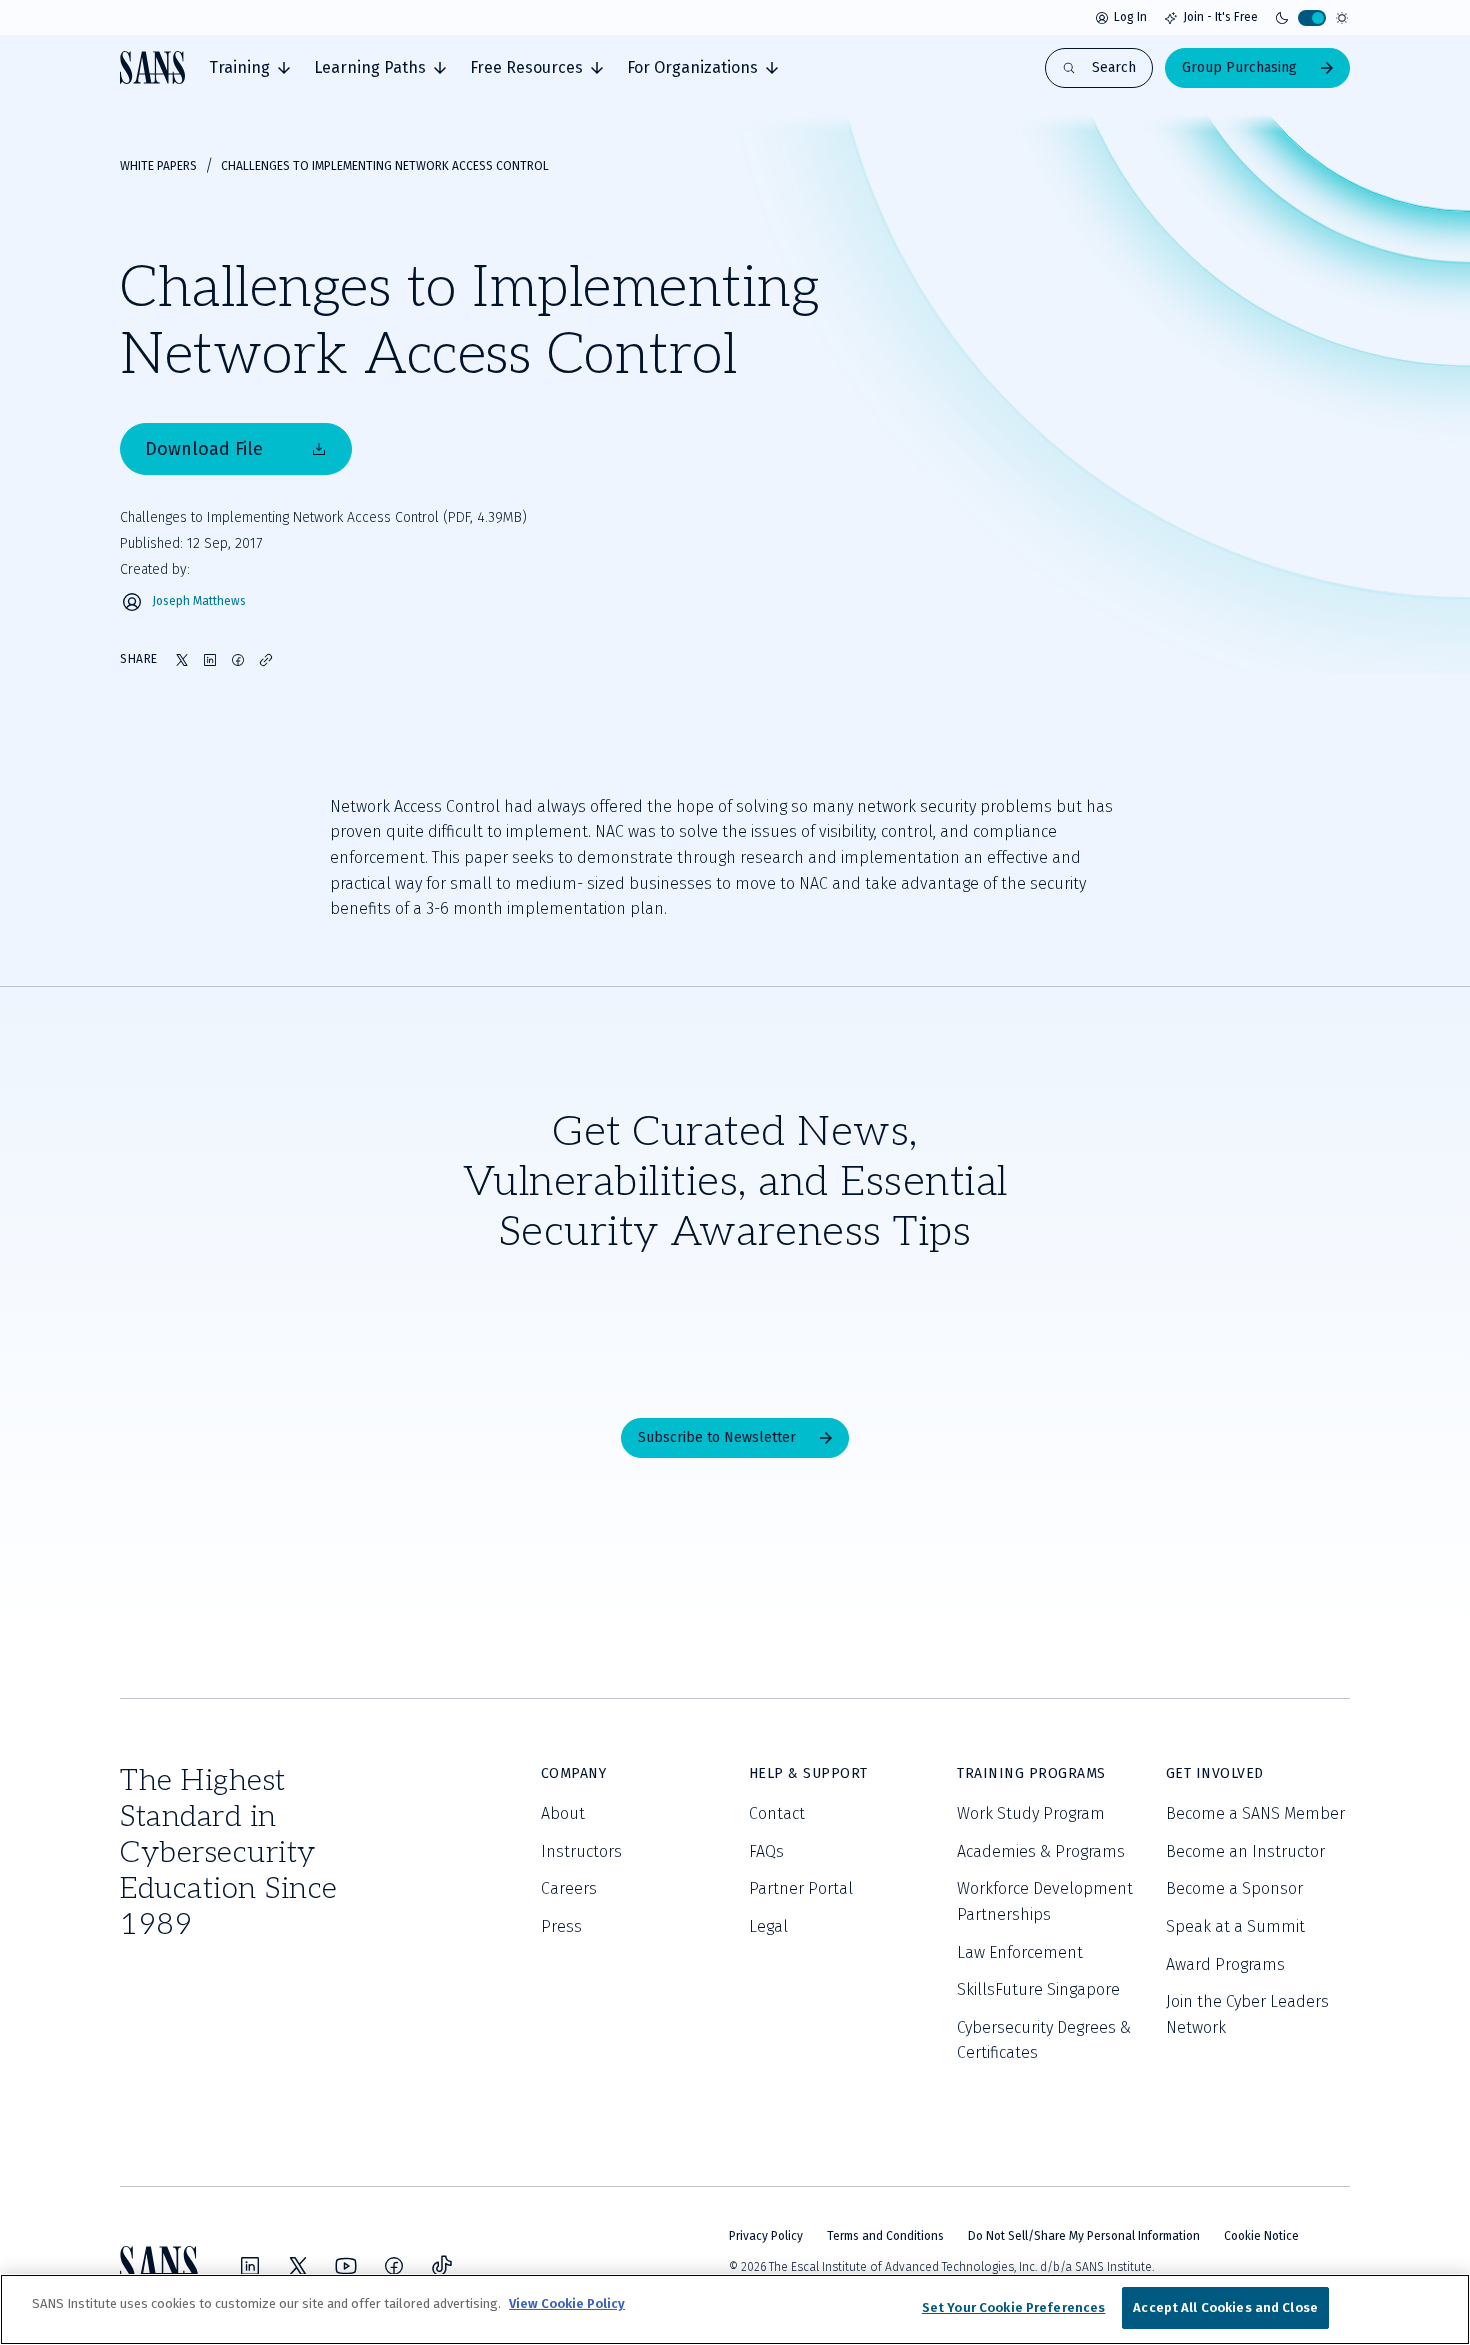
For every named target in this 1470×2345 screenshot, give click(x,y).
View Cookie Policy (567, 2303)
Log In (1130, 17)
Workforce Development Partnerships (1045, 1901)
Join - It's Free (1220, 17)
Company (574, 1773)
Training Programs (1031, 1773)
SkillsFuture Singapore (1038, 1989)
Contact (777, 1813)
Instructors (581, 1851)
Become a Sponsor (1234, 1888)
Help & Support (808, 1773)
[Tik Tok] (442, 2266)
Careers (569, 1888)
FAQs (766, 1851)
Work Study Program (1031, 1813)
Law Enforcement (1020, 1952)
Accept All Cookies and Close (1225, 2307)
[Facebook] (394, 2266)
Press (561, 1926)
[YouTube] (346, 2266)
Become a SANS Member (1255, 1813)
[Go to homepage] (152, 67)
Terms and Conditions (885, 2236)
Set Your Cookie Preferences (1014, 2307)
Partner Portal (801, 1888)
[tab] (249, 68)
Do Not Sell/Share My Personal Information (1084, 2236)
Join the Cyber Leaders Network (1247, 2014)
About (563, 1813)
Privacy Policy (766, 2236)
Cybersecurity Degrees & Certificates (1044, 2040)
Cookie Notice (1261, 2236)
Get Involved (1215, 1773)
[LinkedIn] (250, 2266)
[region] (735, 2309)
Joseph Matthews (199, 601)
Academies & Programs (1041, 1851)
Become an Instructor (1245, 1851)
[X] (298, 2266)
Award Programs (1225, 1964)
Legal (768, 1926)
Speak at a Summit (1235, 1926)
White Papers (158, 166)
